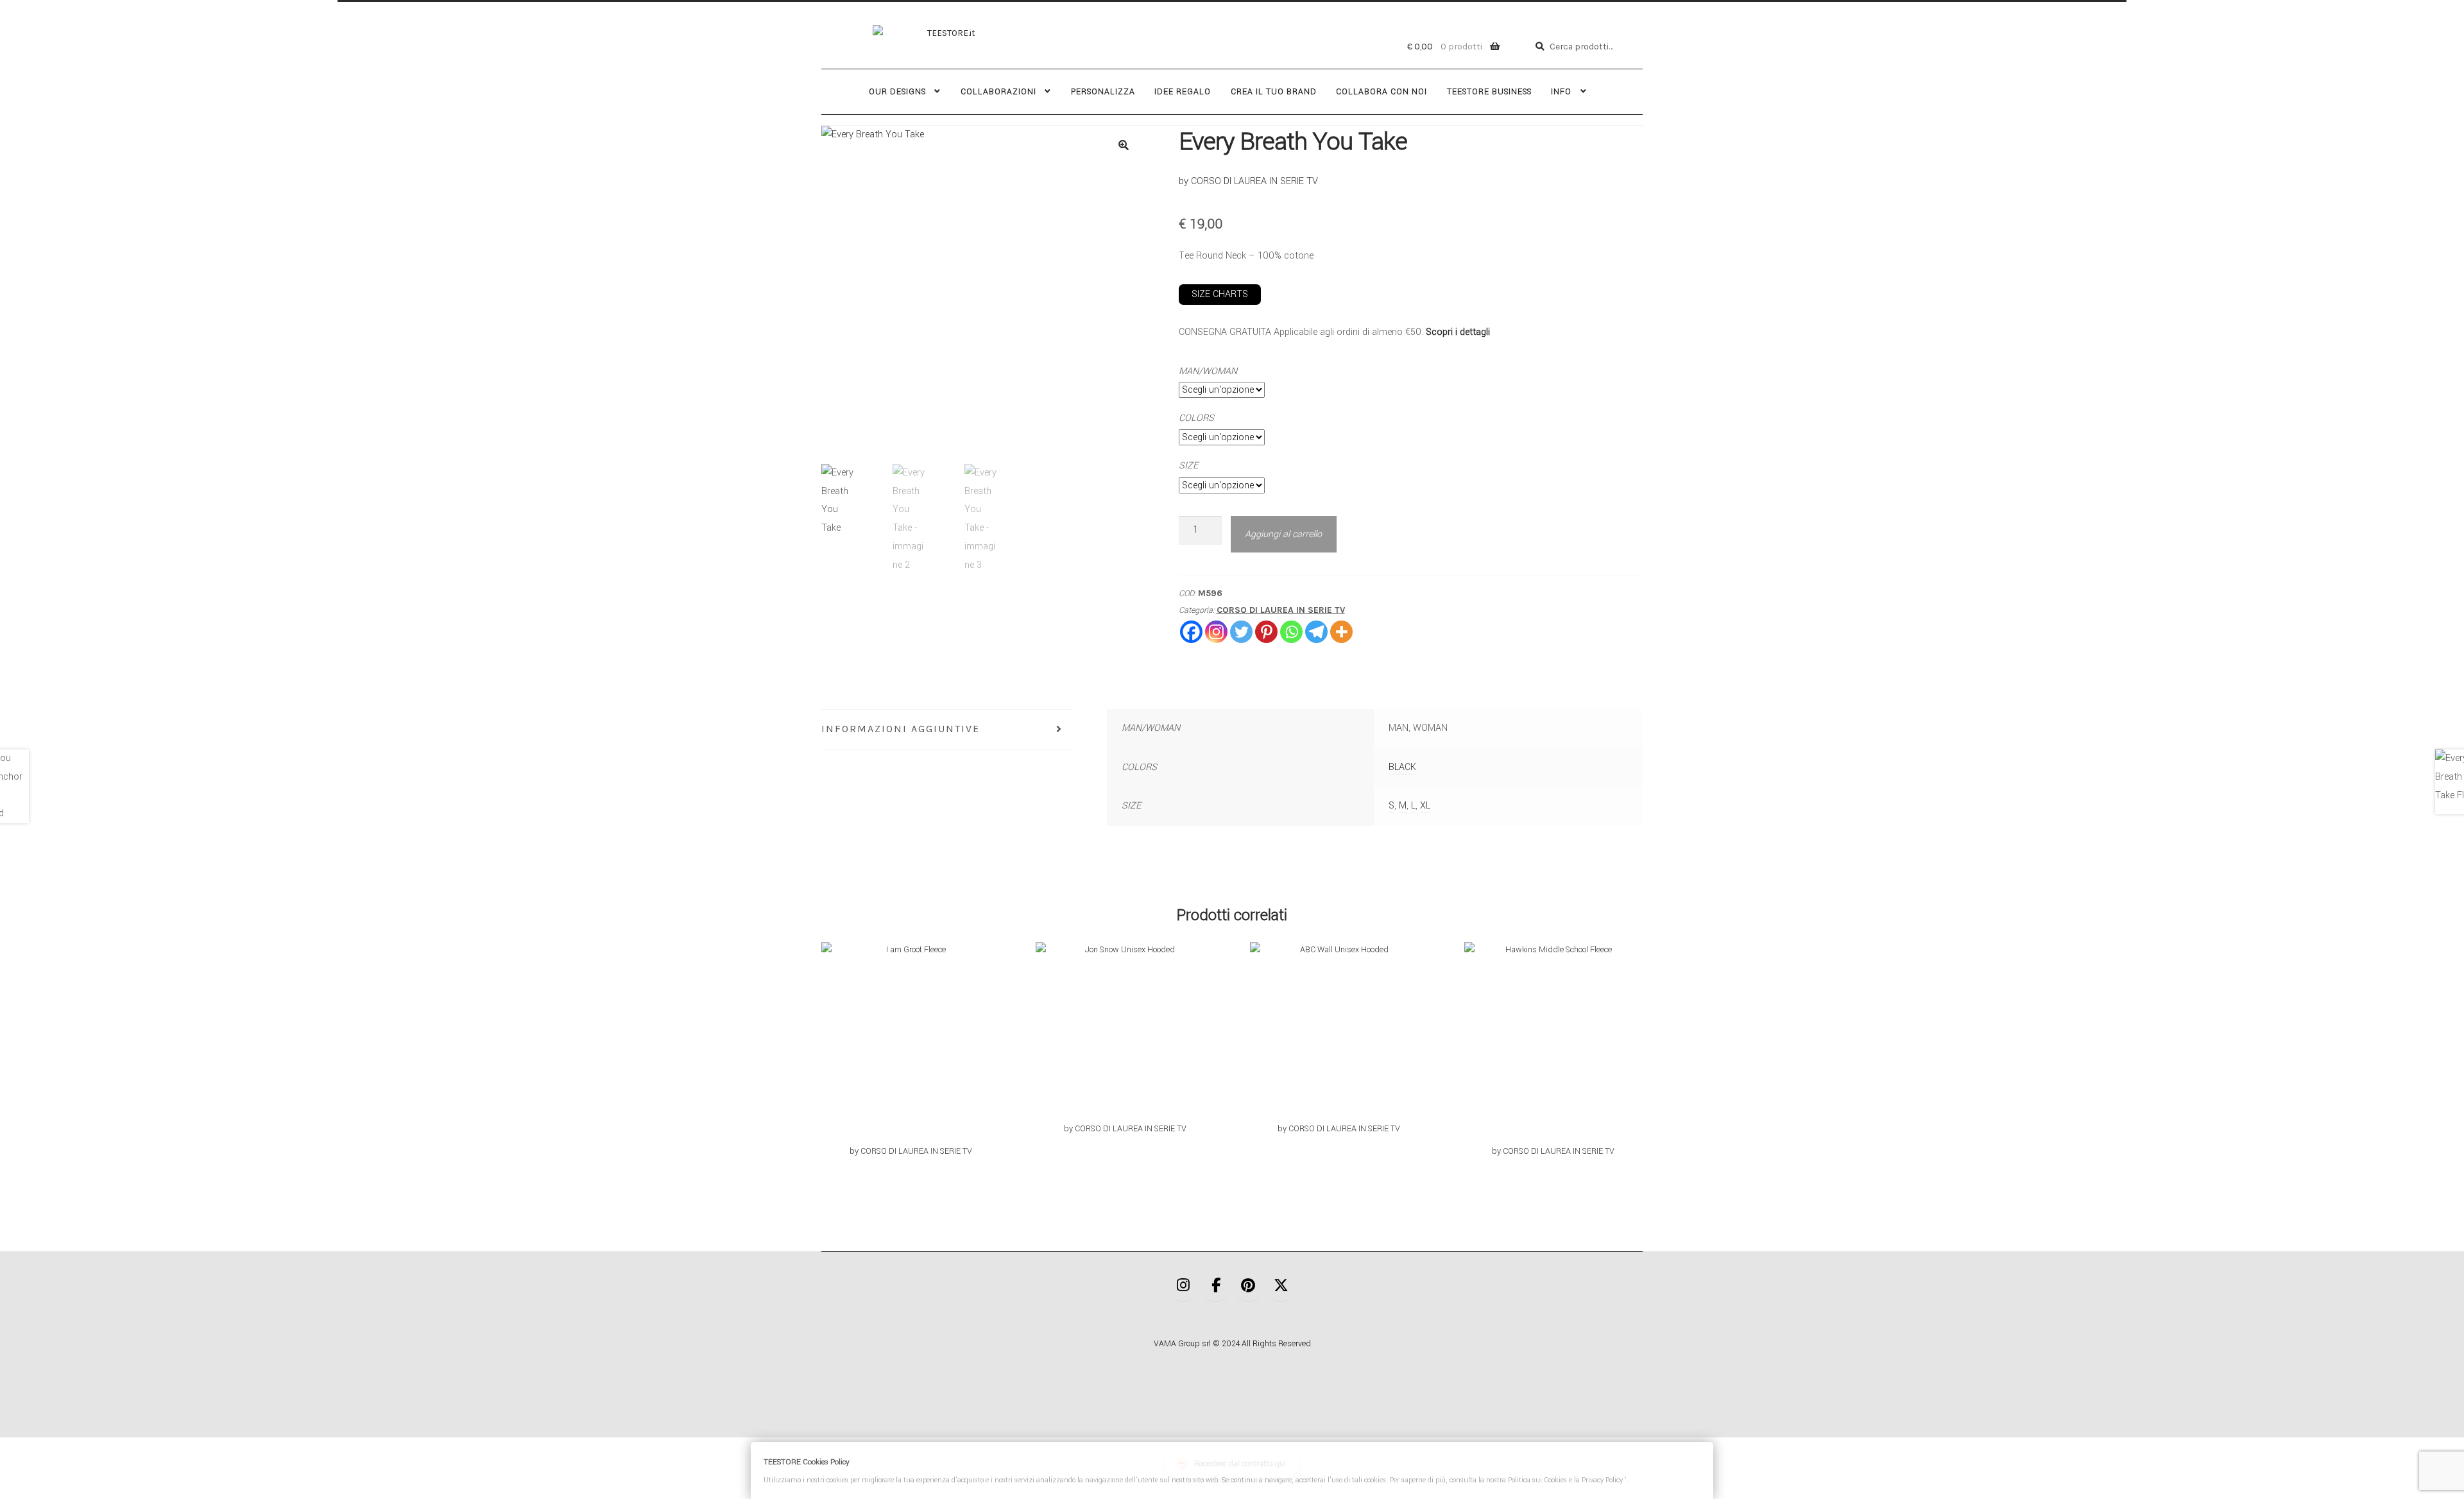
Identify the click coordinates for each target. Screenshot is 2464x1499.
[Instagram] (1216, 632)
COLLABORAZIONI (998, 92)
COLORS (1196, 418)
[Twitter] (1241, 632)
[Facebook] (1191, 632)
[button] (1124, 145)
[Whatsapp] (1291, 632)
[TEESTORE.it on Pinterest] (1249, 1287)
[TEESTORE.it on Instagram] (1183, 1287)
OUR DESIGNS (897, 92)
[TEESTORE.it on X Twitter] (1281, 1287)
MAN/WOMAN (1208, 371)
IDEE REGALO (1183, 92)
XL (1425, 806)
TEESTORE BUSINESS (1489, 92)
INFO (1561, 92)
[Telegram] (1316, 632)
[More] (1341, 632)
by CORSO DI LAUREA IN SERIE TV (1248, 181)
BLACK (1402, 767)
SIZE (1188, 466)
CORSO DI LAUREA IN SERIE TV (1281, 610)
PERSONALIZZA (1103, 92)
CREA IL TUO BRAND (1274, 92)
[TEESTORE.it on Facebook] (1216, 1287)
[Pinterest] (1266, 632)
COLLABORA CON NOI (1382, 92)
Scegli (911, 1050)
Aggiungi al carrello (1283, 534)
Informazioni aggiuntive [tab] (901, 729)
